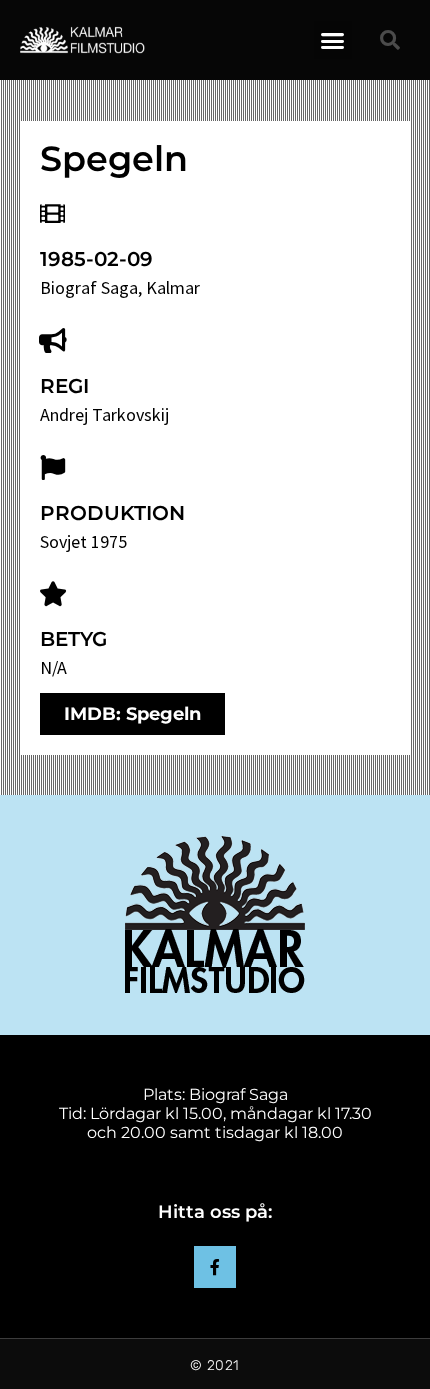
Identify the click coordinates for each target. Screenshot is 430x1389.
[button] (333, 40)
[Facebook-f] (215, 1267)
